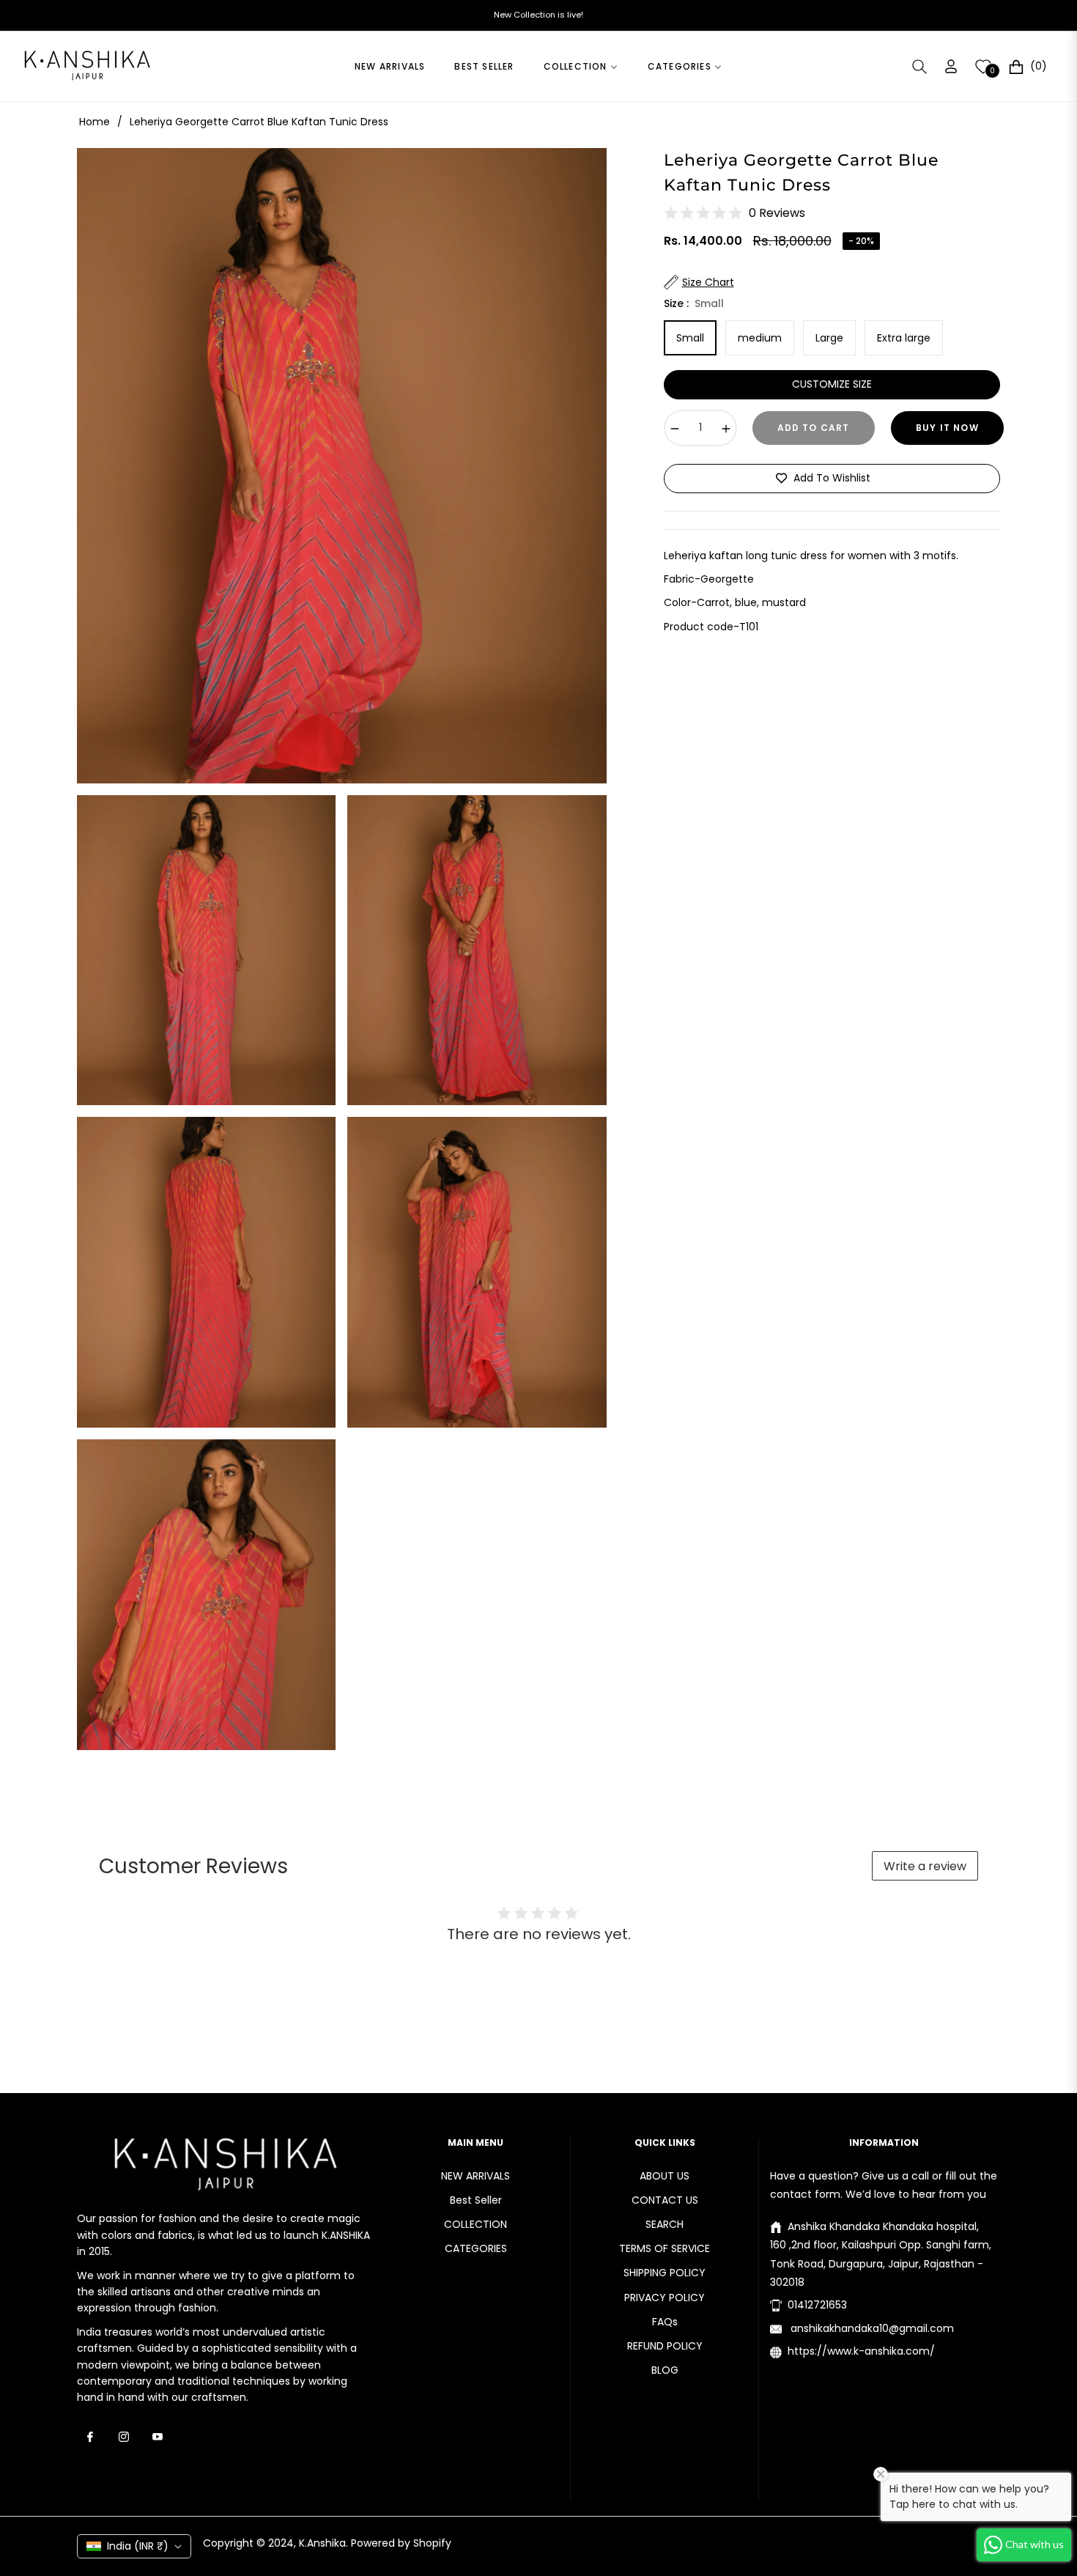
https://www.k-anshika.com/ (861, 2351)
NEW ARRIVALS (475, 2176)
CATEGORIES (476, 2248)
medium (760, 338)
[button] (919, 67)
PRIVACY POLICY (665, 2298)
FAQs (665, 2322)
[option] (342, 466)
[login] (951, 66)
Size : (694, 303)
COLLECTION (475, 2224)
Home (95, 122)
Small (690, 338)
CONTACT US (665, 2200)
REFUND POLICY (665, 2346)
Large (829, 338)
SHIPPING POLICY (665, 2273)
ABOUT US (665, 2176)
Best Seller (476, 2200)
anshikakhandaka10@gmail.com (871, 2328)
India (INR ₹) (138, 2546)
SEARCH (665, 2224)
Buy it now (947, 428)
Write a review (925, 1866)
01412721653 (817, 2305)
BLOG (665, 2370)
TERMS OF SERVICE (665, 2248)
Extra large (904, 338)
